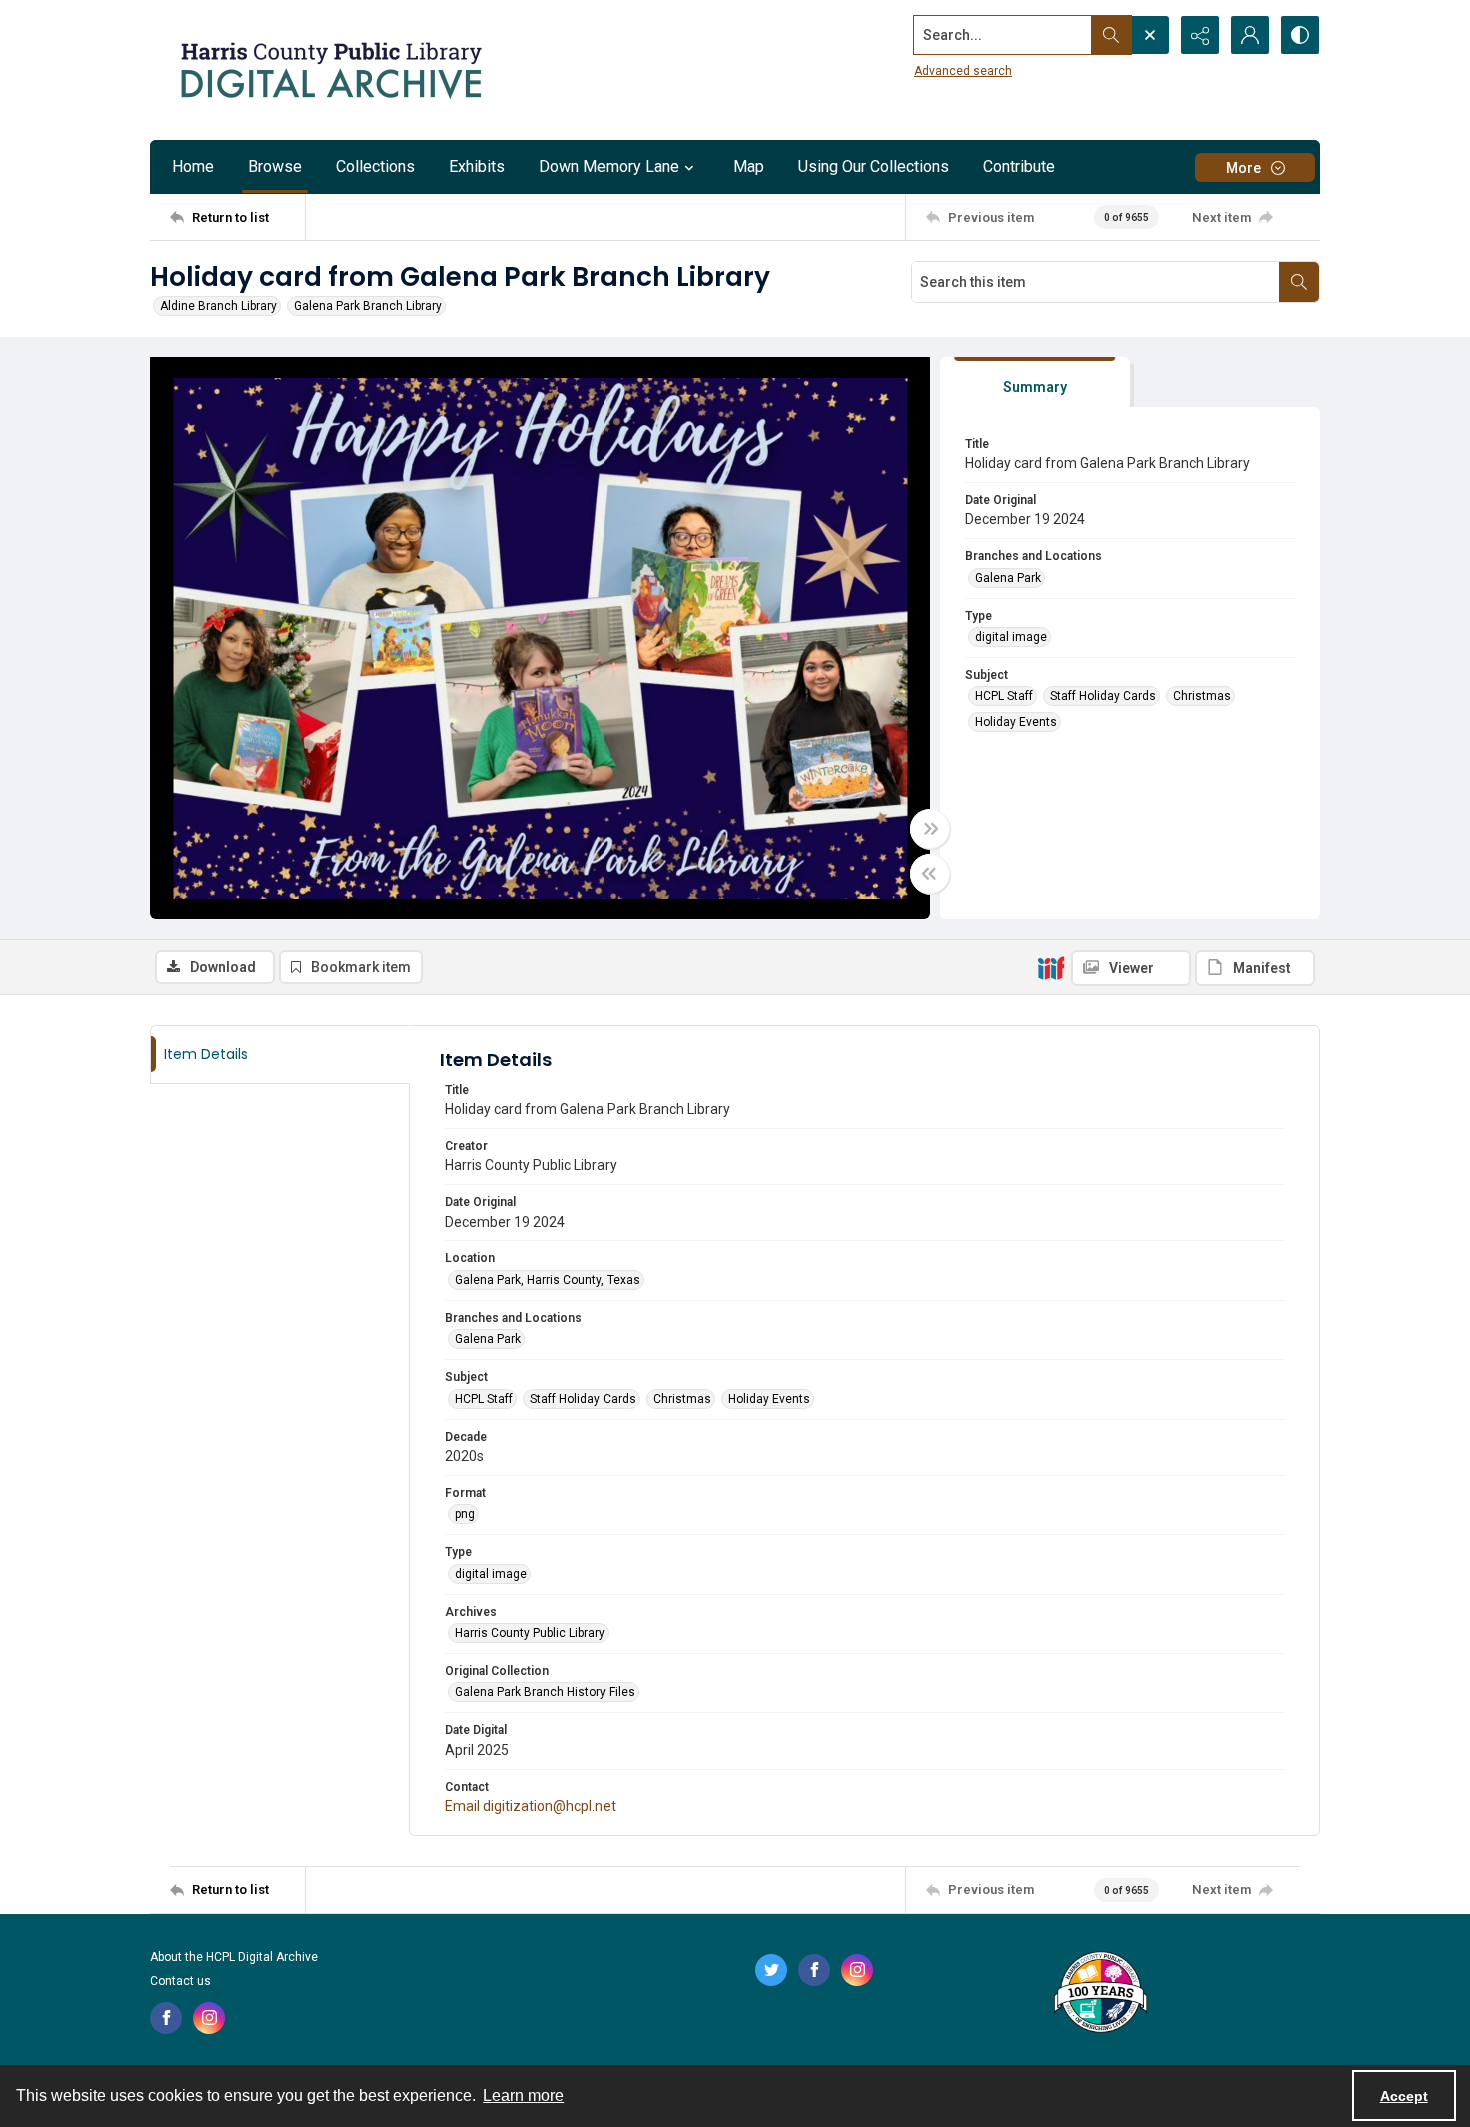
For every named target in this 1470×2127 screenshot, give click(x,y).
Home (193, 166)
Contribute (1019, 166)
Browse (275, 166)
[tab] (1035, 382)
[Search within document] (1299, 282)
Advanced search (963, 71)
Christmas (1202, 696)
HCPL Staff (1004, 696)
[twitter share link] (771, 1970)
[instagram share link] (209, 2018)
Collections (375, 166)
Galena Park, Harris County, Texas (547, 1280)
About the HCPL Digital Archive (234, 1957)
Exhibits (477, 166)
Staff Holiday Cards (1103, 696)
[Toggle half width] (930, 874)
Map (748, 166)
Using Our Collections (873, 166)
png (465, 1514)
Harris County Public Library (530, 1633)
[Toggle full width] (930, 829)
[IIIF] (1051, 967)
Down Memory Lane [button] (609, 166)
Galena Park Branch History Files (545, 1692)
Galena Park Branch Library (368, 306)
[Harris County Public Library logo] (1099, 1994)
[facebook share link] (166, 2018)
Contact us (180, 1981)
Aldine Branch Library (218, 306)
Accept (1404, 2096)
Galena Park (1008, 578)
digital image (1011, 637)
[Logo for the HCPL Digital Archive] (330, 70)
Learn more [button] (523, 2095)
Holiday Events (1016, 722)
